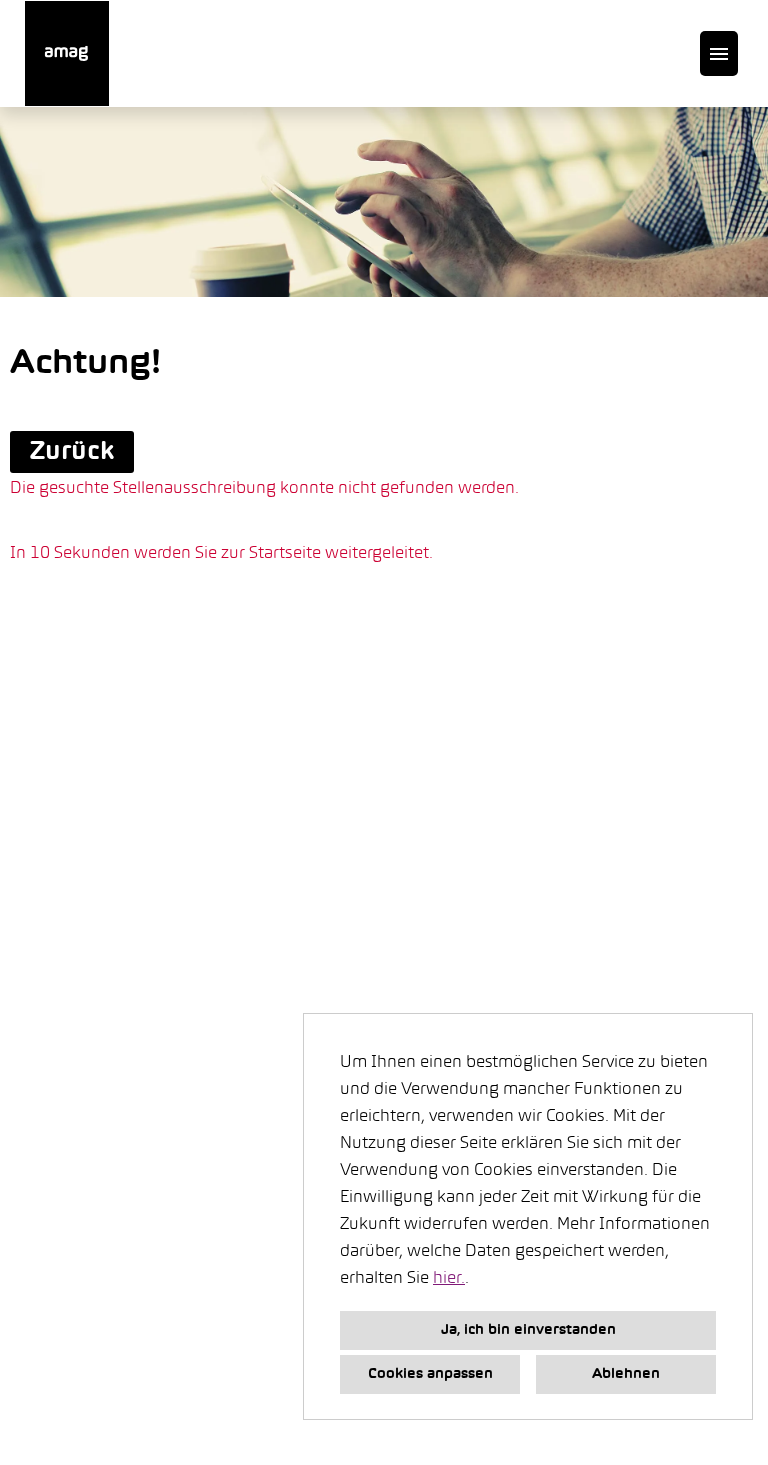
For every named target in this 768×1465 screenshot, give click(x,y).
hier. (449, 1279)
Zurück (72, 452)
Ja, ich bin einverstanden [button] (528, 1330)
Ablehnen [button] (626, 1374)
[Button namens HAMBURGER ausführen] (719, 53)
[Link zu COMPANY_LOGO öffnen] (67, 53)
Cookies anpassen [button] (430, 1374)
